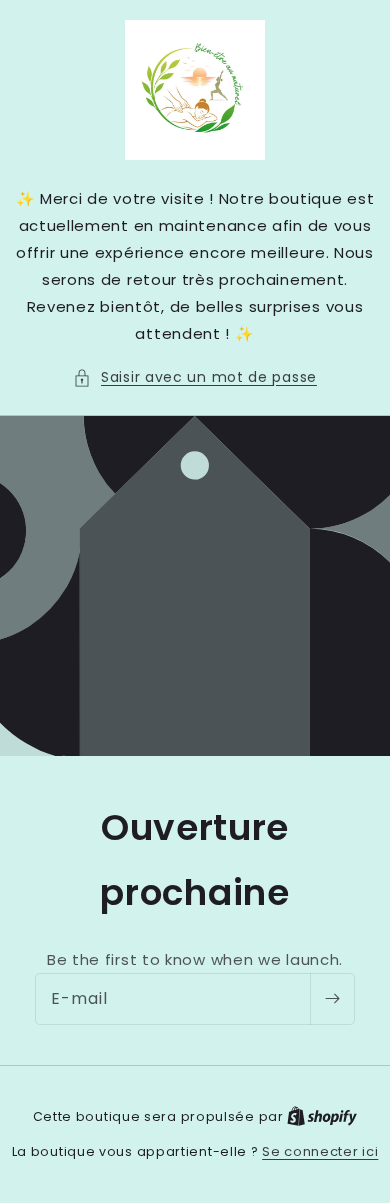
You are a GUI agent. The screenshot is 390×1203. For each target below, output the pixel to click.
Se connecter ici (320, 1151)
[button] (195, 377)
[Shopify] (322, 1116)
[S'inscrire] (332, 999)
